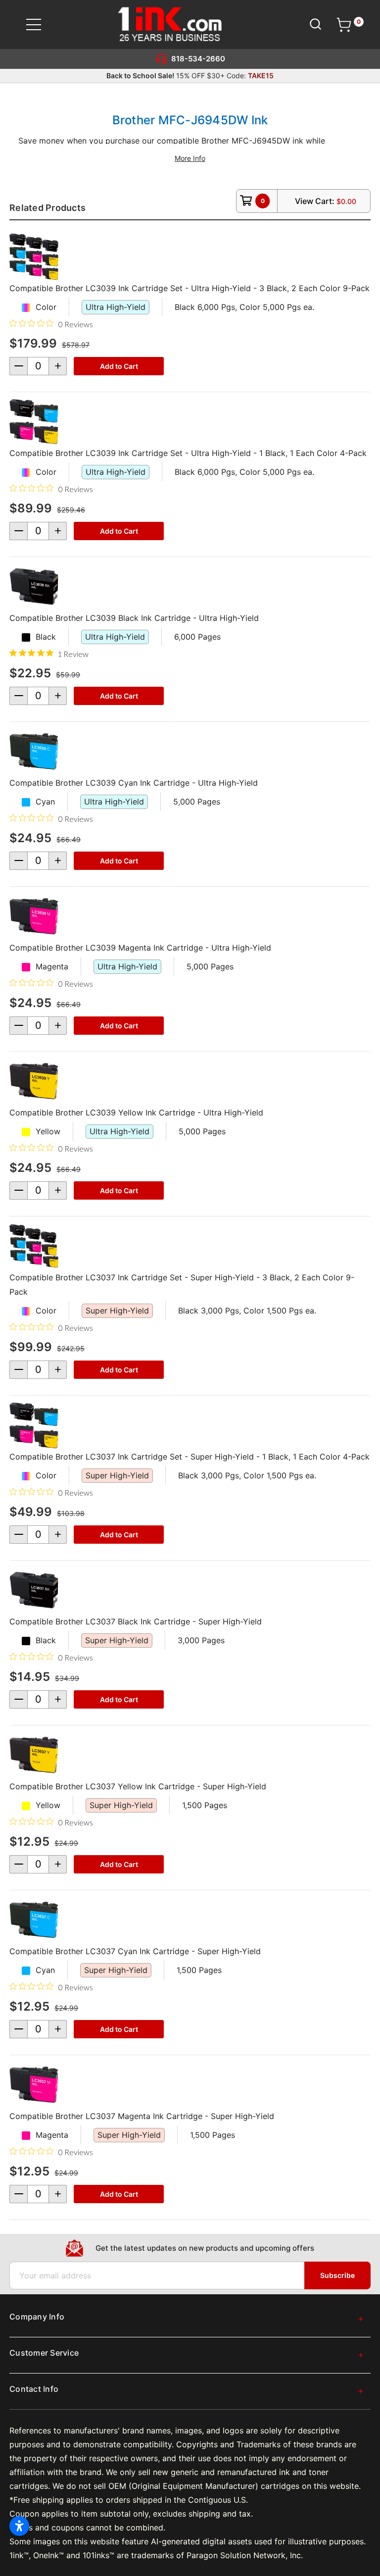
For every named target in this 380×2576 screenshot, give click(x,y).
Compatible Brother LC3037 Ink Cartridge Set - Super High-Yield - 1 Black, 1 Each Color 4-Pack (190, 1457)
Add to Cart (119, 366)
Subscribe (337, 2275)
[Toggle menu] (40, 25)
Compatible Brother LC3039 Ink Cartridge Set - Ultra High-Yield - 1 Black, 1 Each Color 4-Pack (188, 453)
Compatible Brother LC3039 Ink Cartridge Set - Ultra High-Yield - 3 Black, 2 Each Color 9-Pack (190, 288)
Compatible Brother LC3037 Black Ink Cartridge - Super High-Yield (136, 1621)
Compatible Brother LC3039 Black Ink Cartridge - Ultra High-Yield (134, 618)
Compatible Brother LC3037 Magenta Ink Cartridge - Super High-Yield (142, 2116)
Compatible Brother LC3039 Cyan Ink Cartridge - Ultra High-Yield (134, 783)
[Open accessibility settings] (19, 2526)
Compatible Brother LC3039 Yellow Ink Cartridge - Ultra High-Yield (136, 1112)
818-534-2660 (198, 59)
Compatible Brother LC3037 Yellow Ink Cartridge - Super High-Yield (138, 1786)
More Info (190, 158)
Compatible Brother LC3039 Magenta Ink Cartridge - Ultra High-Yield (140, 948)
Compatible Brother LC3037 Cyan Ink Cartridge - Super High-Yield (135, 1951)
